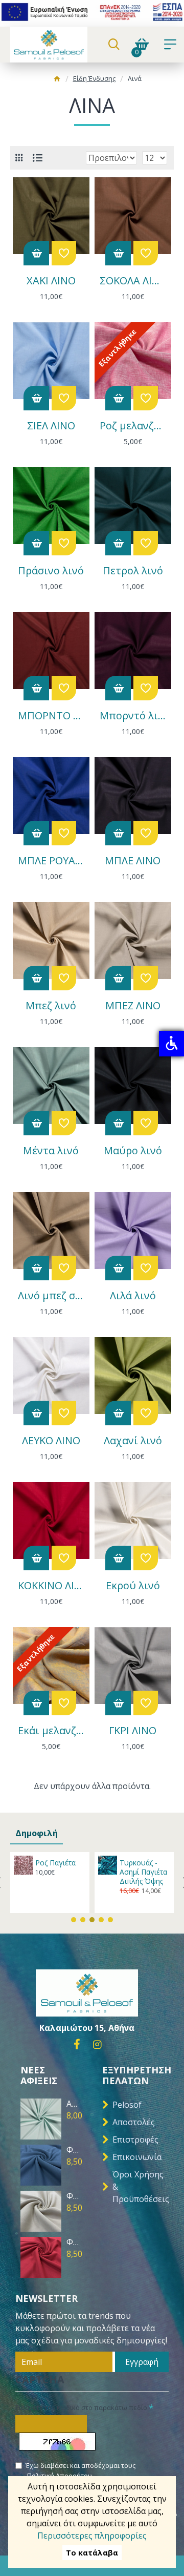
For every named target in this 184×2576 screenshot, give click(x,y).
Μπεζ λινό (51, 1006)
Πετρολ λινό (133, 571)
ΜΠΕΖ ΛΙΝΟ (133, 1006)
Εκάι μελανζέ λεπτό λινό (51, 1731)
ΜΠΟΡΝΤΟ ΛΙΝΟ (51, 716)
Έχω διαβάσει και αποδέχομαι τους (80, 2470)
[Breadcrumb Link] (57, 80)
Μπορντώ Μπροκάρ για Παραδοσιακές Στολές (156, 1877)
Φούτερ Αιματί (74, 2242)
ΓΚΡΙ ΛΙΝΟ (133, 1731)
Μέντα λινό (51, 1151)
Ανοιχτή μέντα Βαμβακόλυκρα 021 (74, 2104)
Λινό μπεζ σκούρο (51, 1296)
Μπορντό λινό (133, 716)
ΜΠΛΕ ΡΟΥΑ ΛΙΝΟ (51, 861)
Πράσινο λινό (51, 571)
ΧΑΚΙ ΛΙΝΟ (51, 281)
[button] (74, 1920)
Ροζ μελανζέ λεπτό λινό (133, 426)
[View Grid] (19, 158)
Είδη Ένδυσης (94, 78)
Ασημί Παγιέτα (72, 1863)
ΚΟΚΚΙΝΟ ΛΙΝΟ (51, 1586)
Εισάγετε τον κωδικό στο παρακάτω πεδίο (81, 2407)
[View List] (38, 158)
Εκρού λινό (133, 1586)
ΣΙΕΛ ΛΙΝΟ (51, 426)
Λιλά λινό (133, 1296)
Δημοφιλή (37, 1833)
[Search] (114, 45)
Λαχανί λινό (133, 1441)
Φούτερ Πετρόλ (74, 2150)
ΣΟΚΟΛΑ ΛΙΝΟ (133, 281)
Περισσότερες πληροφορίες (92, 2536)
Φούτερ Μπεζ (74, 2196)
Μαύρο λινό (133, 1151)
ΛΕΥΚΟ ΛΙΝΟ (51, 1441)
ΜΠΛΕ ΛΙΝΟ (133, 861)
